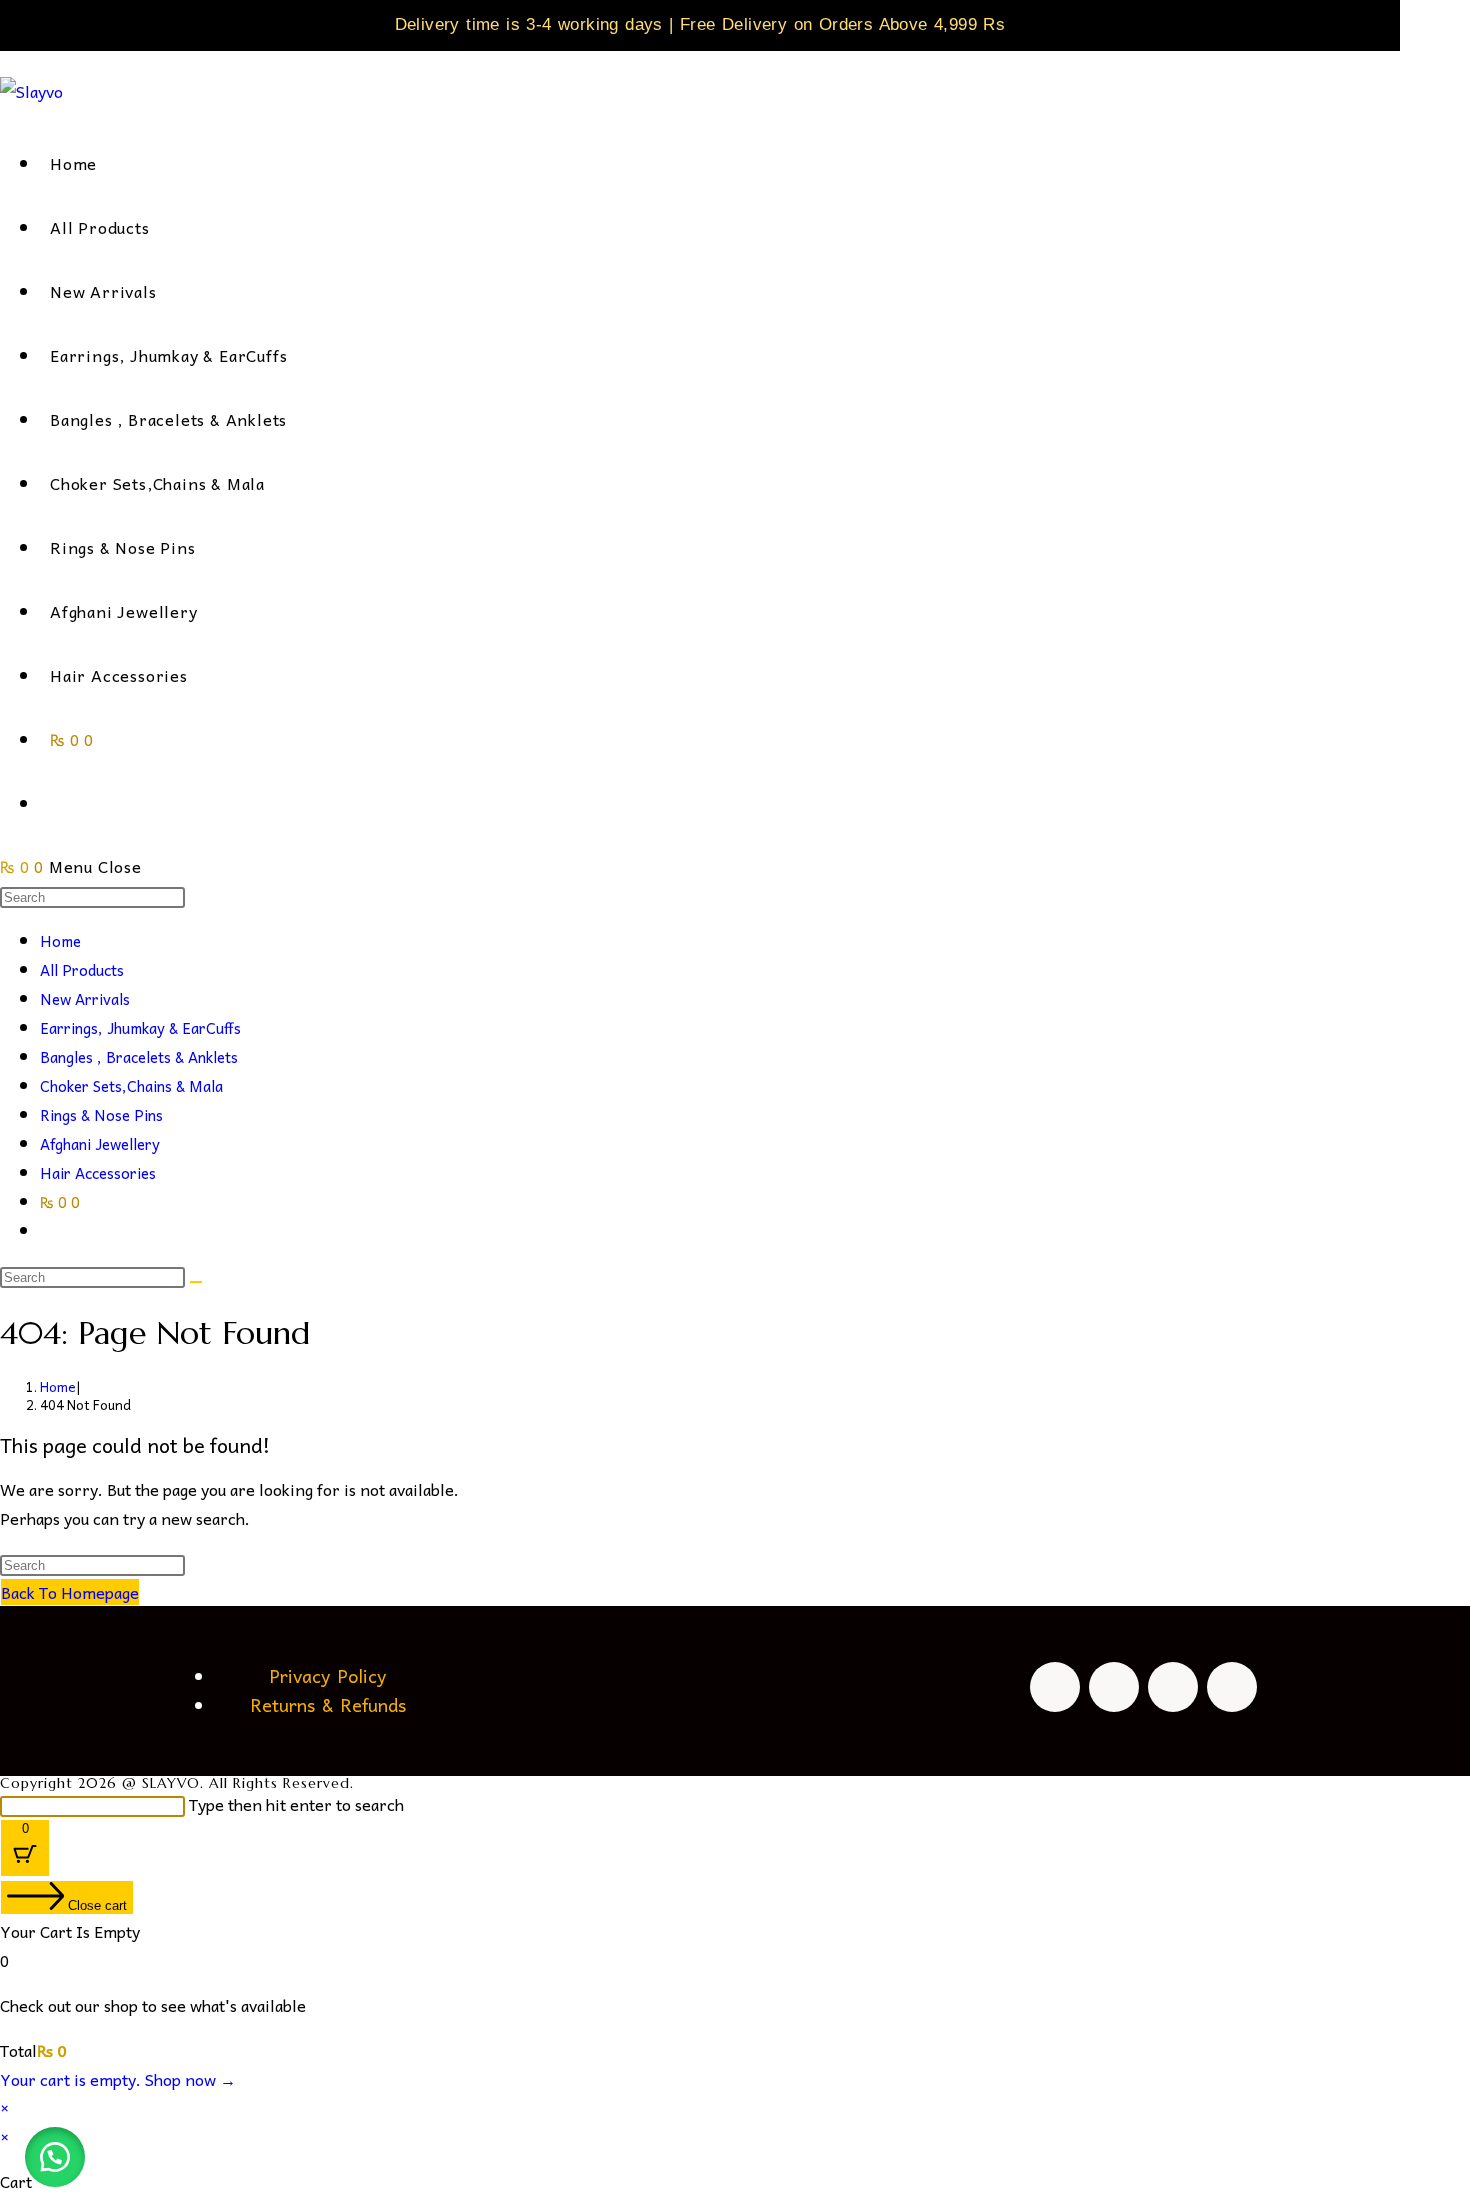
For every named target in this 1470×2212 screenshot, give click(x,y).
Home (60, 941)
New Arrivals (85, 999)
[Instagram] (1114, 1687)
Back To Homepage (70, 1592)
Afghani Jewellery (100, 1144)
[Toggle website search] (55, 803)
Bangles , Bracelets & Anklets (139, 1057)
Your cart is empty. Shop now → (118, 2079)
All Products (82, 970)
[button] (55, 2157)
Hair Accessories (98, 1173)
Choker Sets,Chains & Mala (131, 1086)
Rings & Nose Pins (101, 1115)
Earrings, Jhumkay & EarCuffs (140, 1028)
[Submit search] (196, 1282)
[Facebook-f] (1055, 1687)
